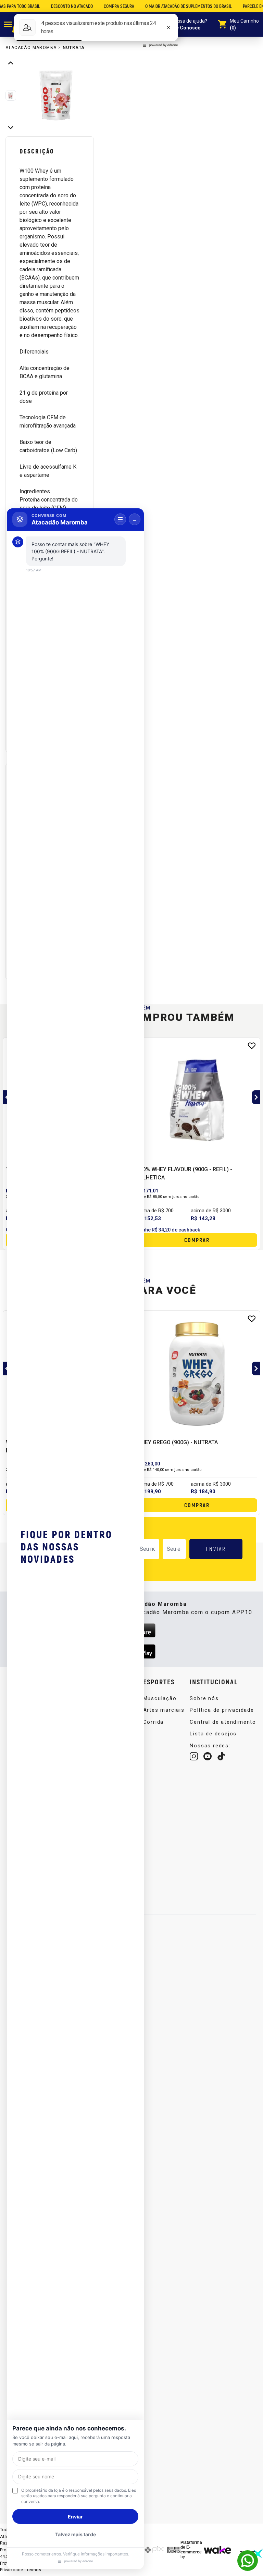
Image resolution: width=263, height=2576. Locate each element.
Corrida (154, 1722)
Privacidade (11, 2570)
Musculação (160, 1698)
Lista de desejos (213, 1734)
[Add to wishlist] (252, 1046)
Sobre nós (204, 1698)
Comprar (197, 1240)
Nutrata (74, 48)
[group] (58, 95)
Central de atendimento (223, 1722)
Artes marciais (164, 1710)
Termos (34, 2570)
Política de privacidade (222, 1710)
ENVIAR (216, 1549)
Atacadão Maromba (31, 48)
